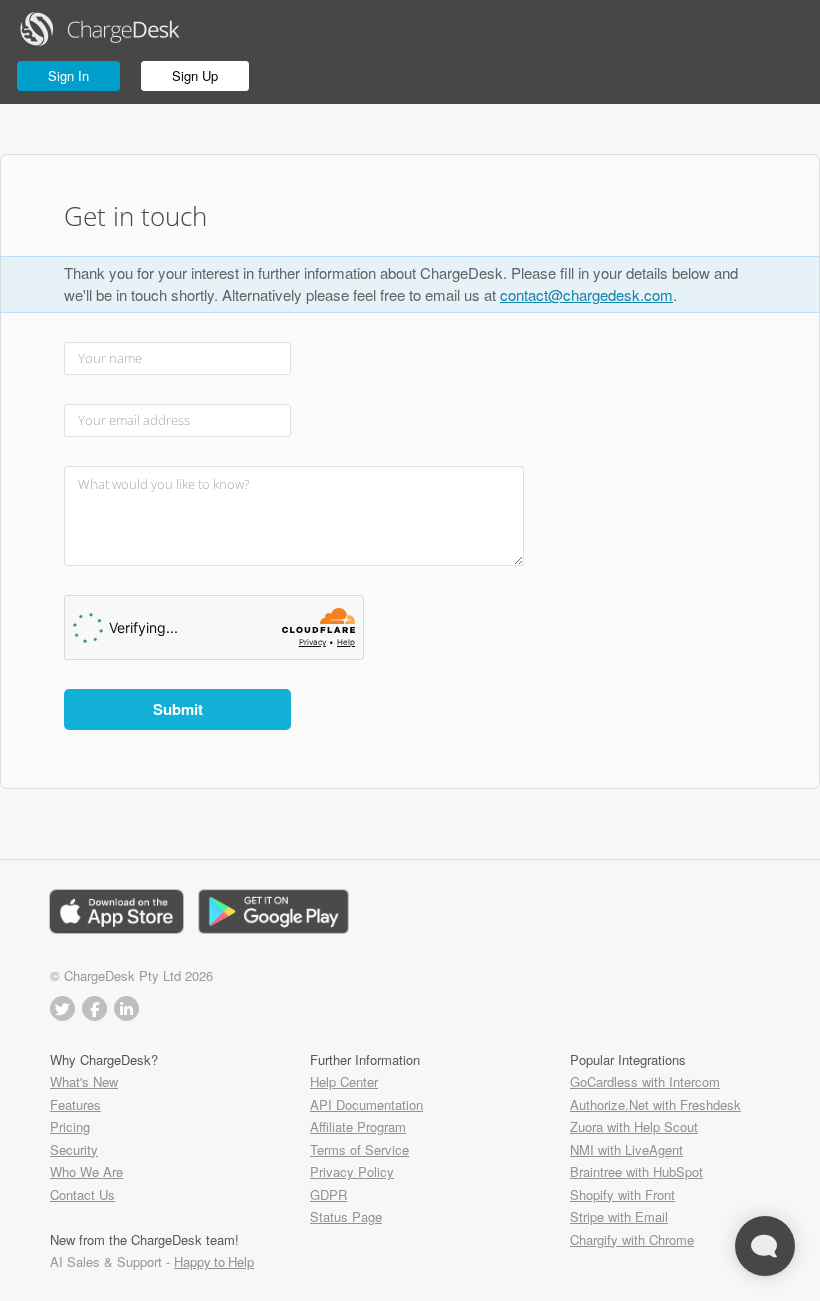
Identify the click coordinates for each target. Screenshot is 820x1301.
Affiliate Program (358, 1126)
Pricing (70, 1126)
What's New (84, 1081)
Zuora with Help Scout (634, 1126)
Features (75, 1104)
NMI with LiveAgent (626, 1149)
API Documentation (366, 1104)
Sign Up (195, 75)
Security (74, 1149)
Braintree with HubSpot (636, 1171)
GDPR (328, 1194)
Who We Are (86, 1171)
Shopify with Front (622, 1194)
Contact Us (82, 1194)
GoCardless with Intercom (645, 1081)
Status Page (346, 1216)
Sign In (68, 75)
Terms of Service (359, 1149)
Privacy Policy (352, 1171)
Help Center (344, 1081)
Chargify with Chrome (632, 1239)
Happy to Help (214, 1261)
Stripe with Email (619, 1216)
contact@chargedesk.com (586, 294)
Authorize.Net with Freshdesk (655, 1104)
